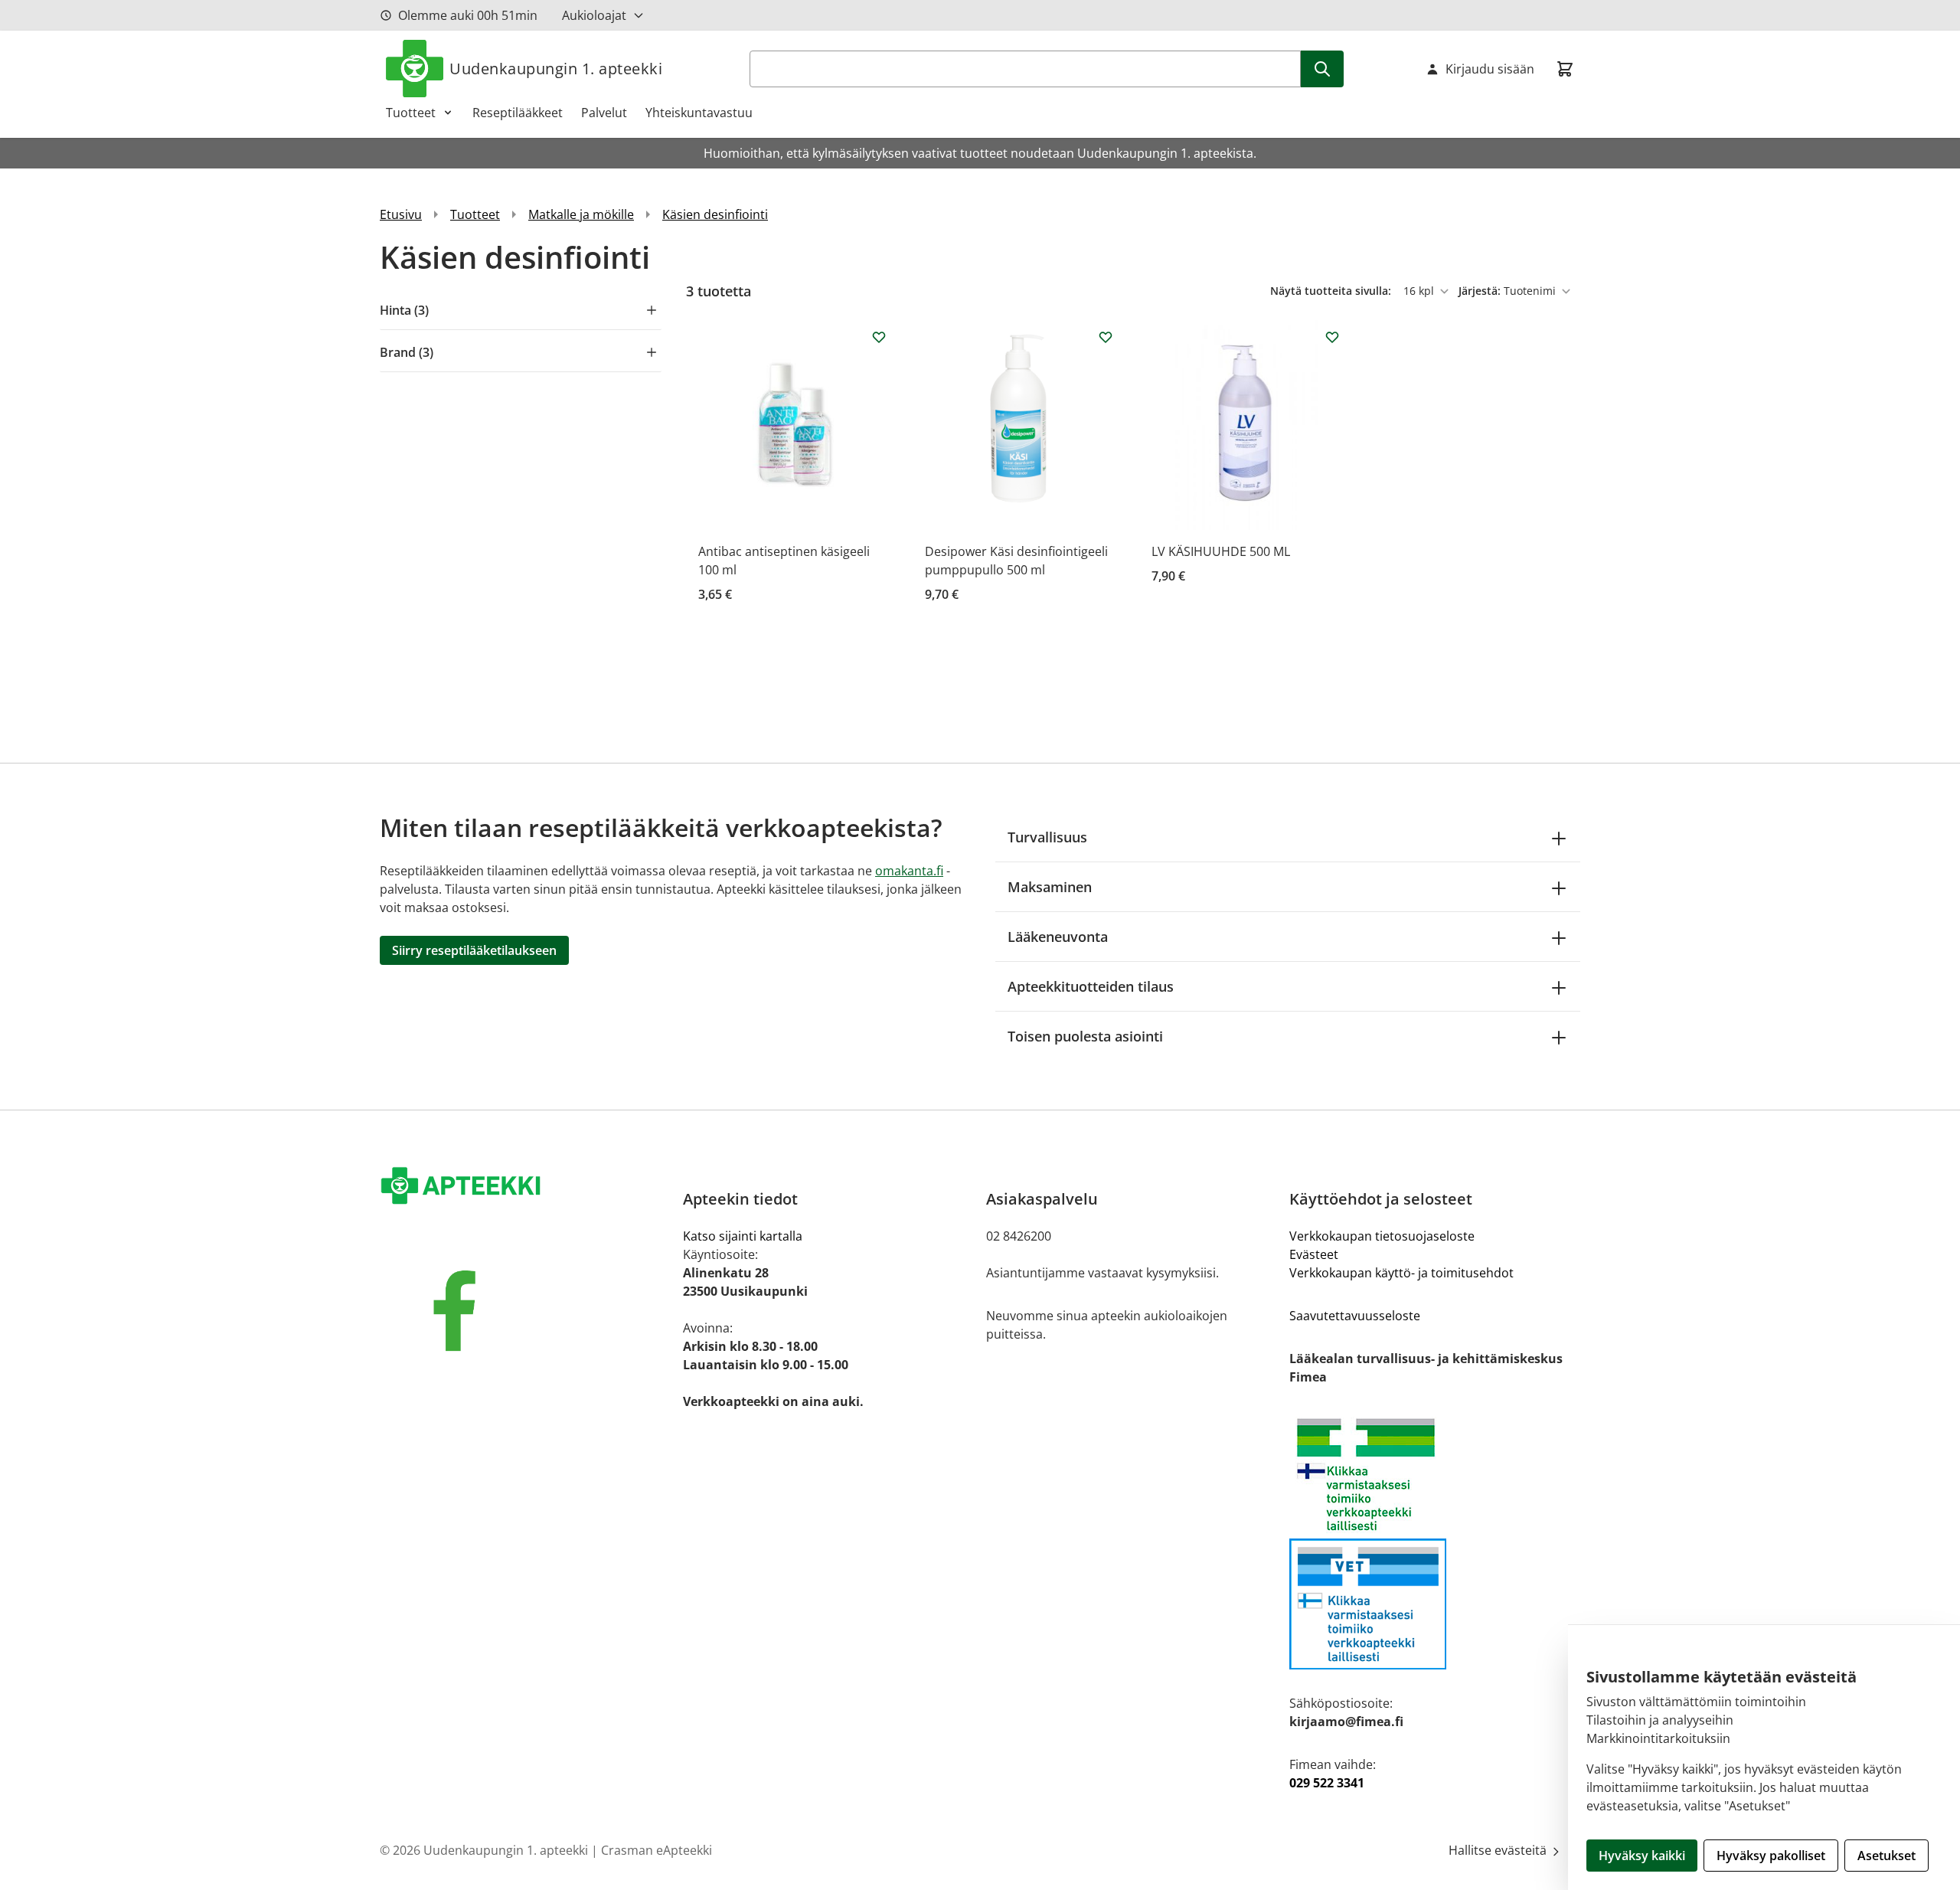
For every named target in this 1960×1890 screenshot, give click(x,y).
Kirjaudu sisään (1490, 69)
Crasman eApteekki (657, 1850)
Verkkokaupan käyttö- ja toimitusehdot (1401, 1273)
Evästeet (1314, 1254)
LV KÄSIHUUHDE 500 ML (1221, 551)
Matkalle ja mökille (581, 214)
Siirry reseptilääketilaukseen (474, 950)
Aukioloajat (594, 15)
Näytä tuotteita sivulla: (1332, 291)
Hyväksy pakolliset (1771, 1856)
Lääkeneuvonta (1058, 937)
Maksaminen (1050, 887)
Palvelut (604, 113)
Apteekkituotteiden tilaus (1091, 986)
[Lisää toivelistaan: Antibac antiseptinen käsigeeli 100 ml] (879, 337)
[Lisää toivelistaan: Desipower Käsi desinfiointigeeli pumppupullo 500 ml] (1106, 337)
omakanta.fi (909, 871)
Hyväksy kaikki (1642, 1856)
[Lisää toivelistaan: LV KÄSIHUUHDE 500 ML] (1332, 337)
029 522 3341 (1327, 1783)
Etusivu (401, 214)
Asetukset (1886, 1856)
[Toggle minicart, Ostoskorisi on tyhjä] (1565, 69)
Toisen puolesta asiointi (1085, 1036)
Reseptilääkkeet (518, 113)
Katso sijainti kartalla (743, 1236)
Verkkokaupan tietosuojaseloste (1382, 1236)
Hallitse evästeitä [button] (1499, 1850)
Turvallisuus (1047, 837)
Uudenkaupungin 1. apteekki (556, 69)
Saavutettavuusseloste (1355, 1316)
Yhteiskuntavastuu (699, 113)
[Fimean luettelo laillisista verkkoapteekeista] (1435, 1604)
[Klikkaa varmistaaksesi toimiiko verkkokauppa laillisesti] (1435, 1475)
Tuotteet (411, 113)
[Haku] (1322, 69)
